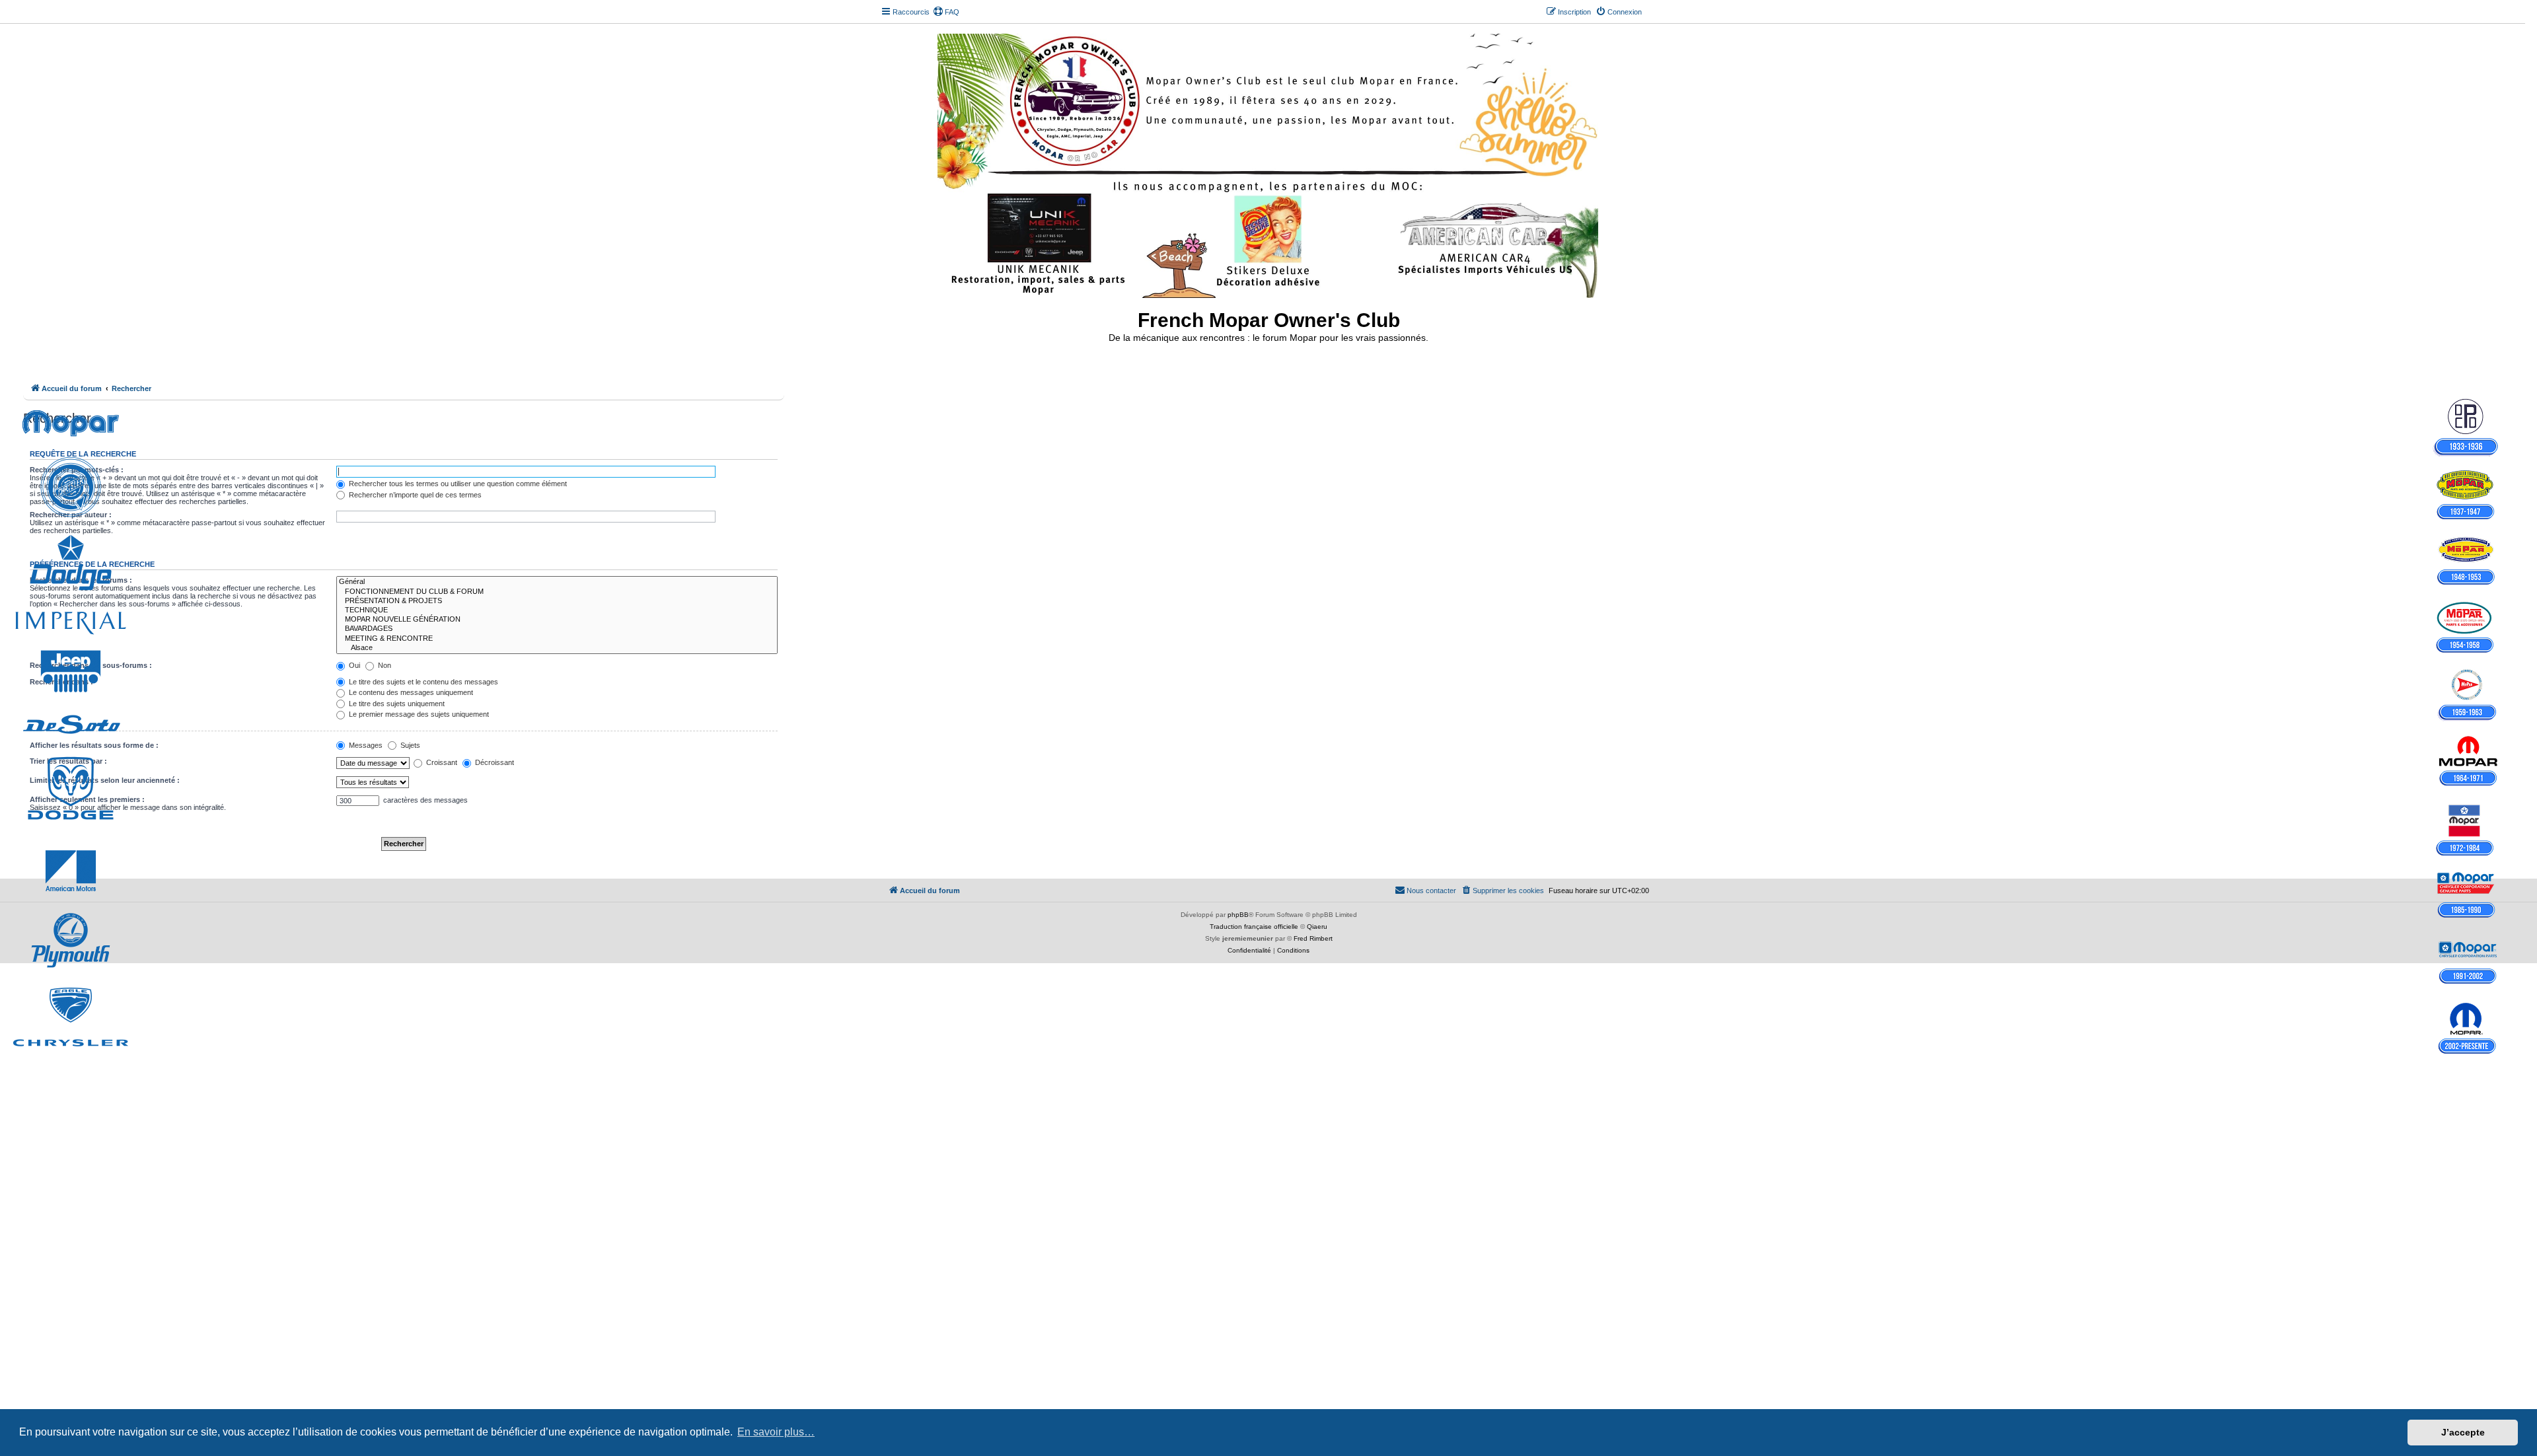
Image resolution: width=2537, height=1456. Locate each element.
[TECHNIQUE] (557, 610)
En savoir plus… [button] (776, 1432)
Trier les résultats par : (68, 761)
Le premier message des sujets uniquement (418, 714)
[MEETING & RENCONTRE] (557, 639)
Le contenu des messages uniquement (410, 692)
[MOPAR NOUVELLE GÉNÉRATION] (557, 620)
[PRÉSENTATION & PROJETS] (557, 601)
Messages (365, 745)
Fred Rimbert (1313, 938)
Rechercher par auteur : (71, 515)
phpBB (1238, 915)
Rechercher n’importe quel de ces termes (414, 495)
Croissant (441, 762)
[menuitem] (946, 12)
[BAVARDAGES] (557, 629)
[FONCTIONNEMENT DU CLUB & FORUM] (557, 592)
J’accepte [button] (2463, 1432)
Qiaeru (1317, 927)
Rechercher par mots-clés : (77, 470)
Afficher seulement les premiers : (87, 799)
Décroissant (494, 762)
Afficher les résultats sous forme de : (94, 745)
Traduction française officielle (1254, 927)
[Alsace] (557, 648)
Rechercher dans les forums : (81, 580)
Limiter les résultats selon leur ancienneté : (105, 780)
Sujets (409, 745)
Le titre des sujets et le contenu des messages (423, 682)
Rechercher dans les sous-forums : (91, 665)
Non (384, 665)
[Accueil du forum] (1269, 163)
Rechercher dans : (61, 682)
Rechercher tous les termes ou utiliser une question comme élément (457, 484)
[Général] (557, 582)
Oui (353, 665)
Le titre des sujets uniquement (396, 704)
